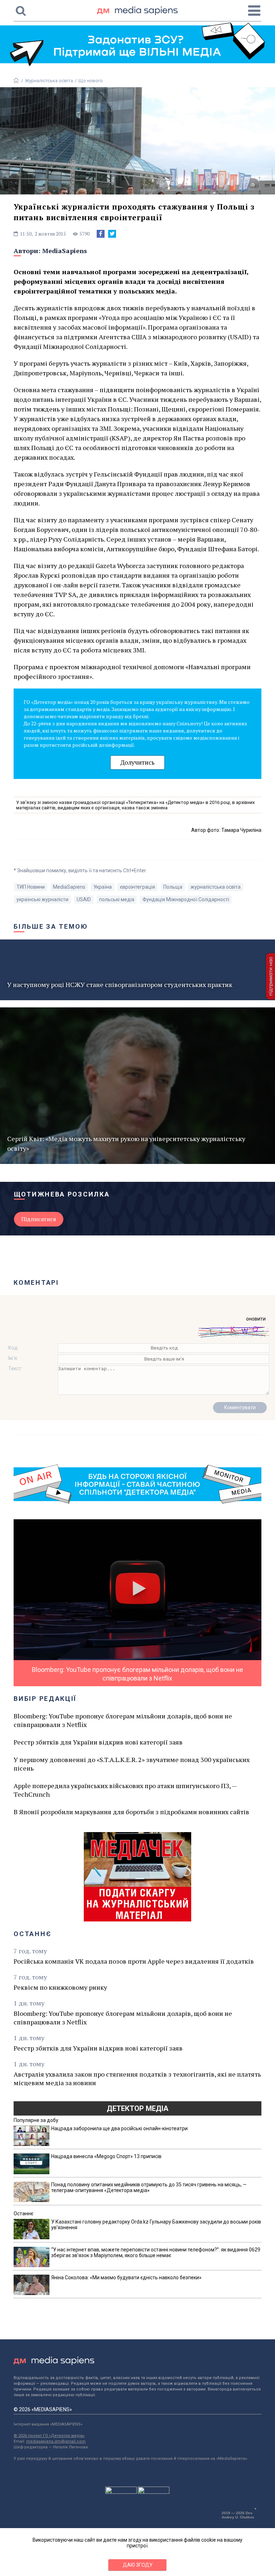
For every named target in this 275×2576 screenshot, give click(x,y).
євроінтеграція (137, 887)
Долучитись (137, 762)
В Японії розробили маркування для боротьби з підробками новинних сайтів (131, 1812)
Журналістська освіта (49, 81)
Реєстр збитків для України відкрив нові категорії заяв (98, 1742)
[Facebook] (101, 234)
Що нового (91, 81)
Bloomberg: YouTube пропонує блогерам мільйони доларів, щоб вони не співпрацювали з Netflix (123, 1720)
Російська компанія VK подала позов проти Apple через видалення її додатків (134, 1961)
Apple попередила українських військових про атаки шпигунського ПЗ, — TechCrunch (125, 1790)
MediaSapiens (65, 251)
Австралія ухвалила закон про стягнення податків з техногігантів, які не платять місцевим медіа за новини (137, 2078)
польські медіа (117, 899)
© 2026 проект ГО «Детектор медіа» (49, 2436)
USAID (84, 899)
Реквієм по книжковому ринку (60, 1987)
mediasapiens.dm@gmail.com (56, 2441)
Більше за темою (51, 926)
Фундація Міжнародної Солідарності (186, 899)
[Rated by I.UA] (121, 2492)
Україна (103, 887)
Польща (173, 887)
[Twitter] (112, 234)
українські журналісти (42, 899)
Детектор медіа (137, 2108)
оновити (256, 1319)
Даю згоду (138, 2565)
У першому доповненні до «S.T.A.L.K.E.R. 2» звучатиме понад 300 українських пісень (132, 1764)
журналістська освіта (216, 887)
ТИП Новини (31, 887)
